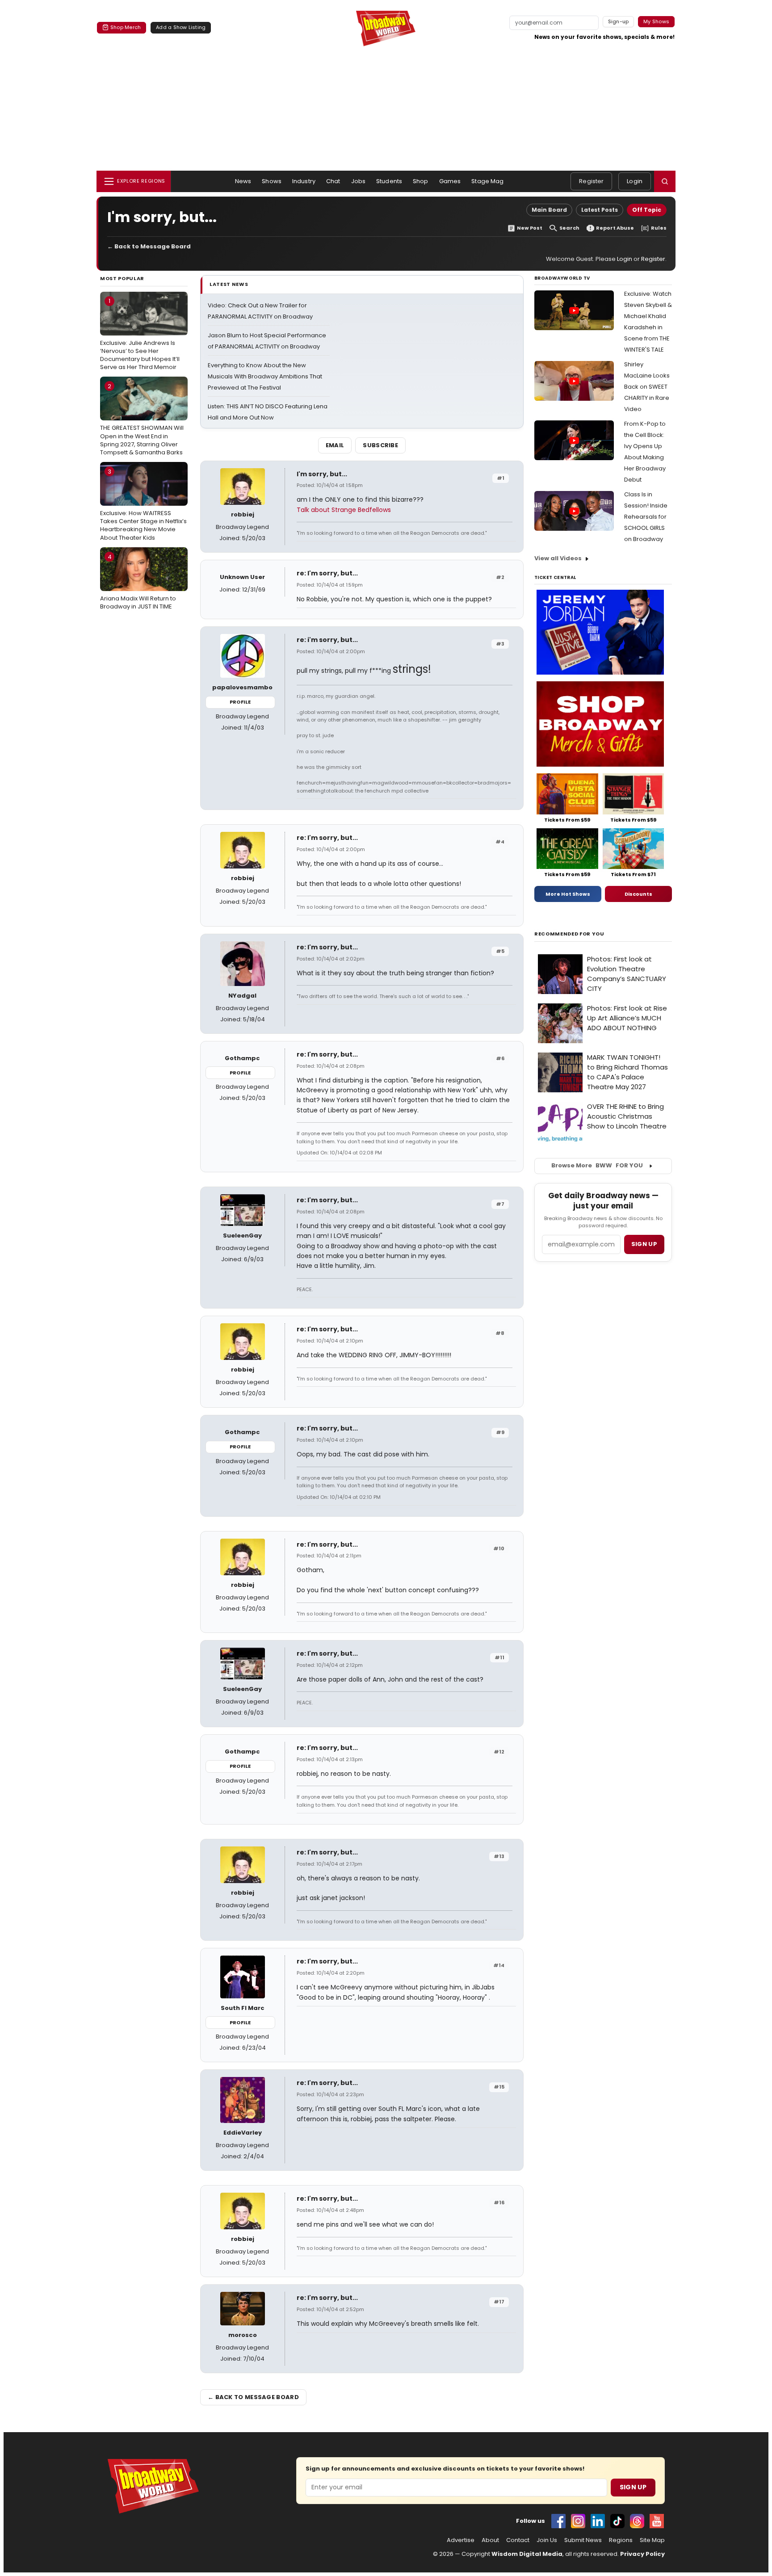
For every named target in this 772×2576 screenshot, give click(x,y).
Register (591, 181)
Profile (240, 702)
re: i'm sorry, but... (327, 640)
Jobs (359, 181)
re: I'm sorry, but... (327, 573)
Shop (421, 181)
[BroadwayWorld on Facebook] (558, 2521)
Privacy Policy (642, 2554)
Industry (304, 181)
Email (335, 445)
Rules (659, 228)
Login (635, 181)
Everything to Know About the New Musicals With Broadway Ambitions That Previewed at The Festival (265, 376)
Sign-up (619, 21)
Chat (333, 181)
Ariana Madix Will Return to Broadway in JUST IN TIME (138, 582)
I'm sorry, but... (322, 474)
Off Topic (647, 210)
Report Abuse (615, 228)
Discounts (638, 894)
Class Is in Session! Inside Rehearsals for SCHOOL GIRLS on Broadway (646, 517)
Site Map (652, 2540)
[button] (665, 181)
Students (389, 181)
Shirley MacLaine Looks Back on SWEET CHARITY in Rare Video (647, 387)
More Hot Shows (568, 894)
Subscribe (380, 445)
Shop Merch (126, 27)
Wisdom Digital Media (527, 2554)
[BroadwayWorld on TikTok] (617, 2521)
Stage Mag (487, 181)
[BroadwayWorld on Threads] (637, 2521)
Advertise (461, 2540)
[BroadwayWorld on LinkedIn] (598, 2521)
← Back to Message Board (149, 246)
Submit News (583, 2540)
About (490, 2540)
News (243, 181)
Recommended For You (569, 934)
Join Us (547, 2540)
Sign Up (633, 2487)
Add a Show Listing (181, 27)
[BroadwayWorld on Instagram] (578, 2521)
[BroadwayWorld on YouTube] (657, 2521)
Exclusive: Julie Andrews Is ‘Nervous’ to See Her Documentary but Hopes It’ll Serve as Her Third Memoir (140, 334)
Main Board (549, 210)
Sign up (644, 1244)
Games (450, 181)
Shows (272, 181)
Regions (621, 2540)
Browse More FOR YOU (597, 1165)
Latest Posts (600, 210)
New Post (530, 228)
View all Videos (558, 558)
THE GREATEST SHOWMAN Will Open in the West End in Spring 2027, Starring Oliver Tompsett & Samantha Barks (142, 419)
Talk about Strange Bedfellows (344, 510)
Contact (518, 2540)
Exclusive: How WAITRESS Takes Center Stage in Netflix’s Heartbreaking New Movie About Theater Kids (143, 505)
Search (569, 228)
